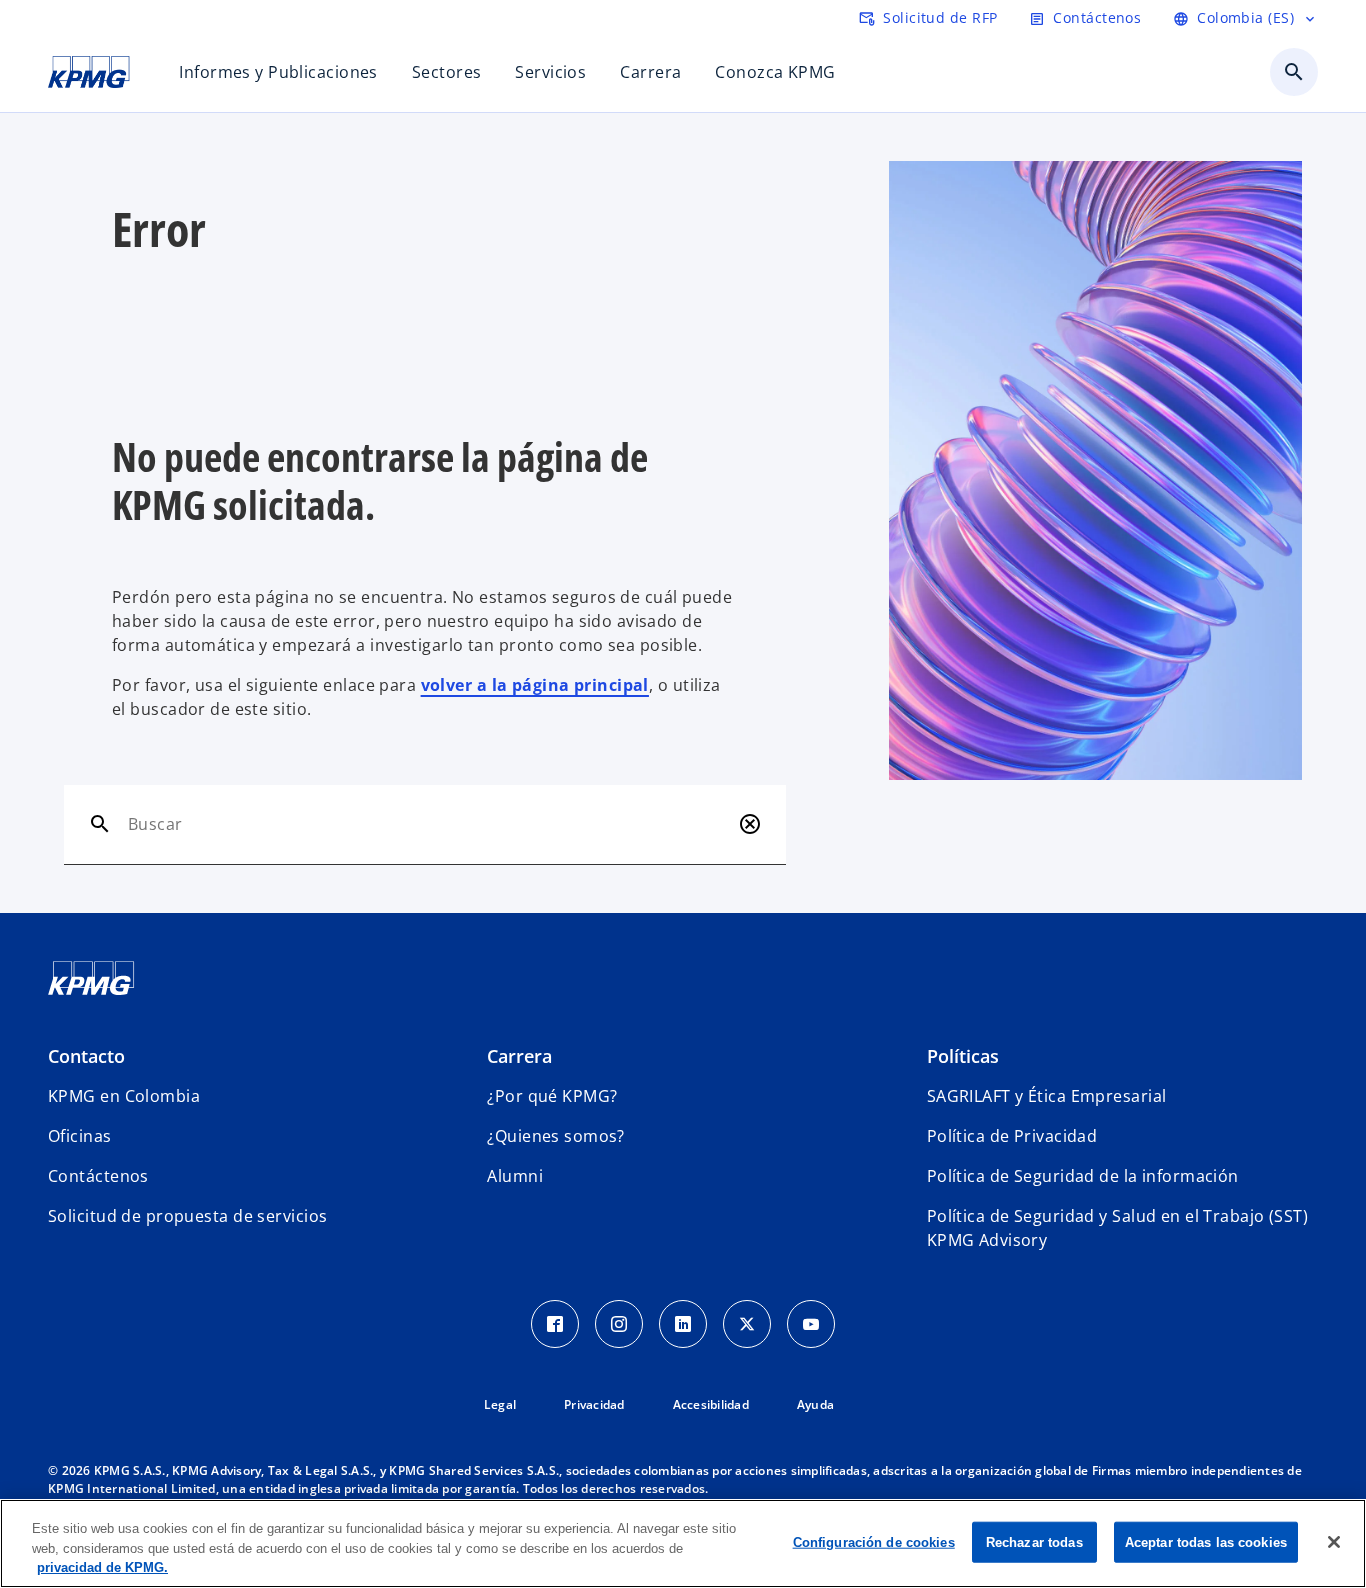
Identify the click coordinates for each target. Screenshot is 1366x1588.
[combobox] (429, 824)
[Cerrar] (1334, 1542)
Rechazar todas (1034, 1541)
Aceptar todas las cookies (1206, 1541)
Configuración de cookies (874, 1541)
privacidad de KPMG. (102, 1567)
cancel (750, 824)
